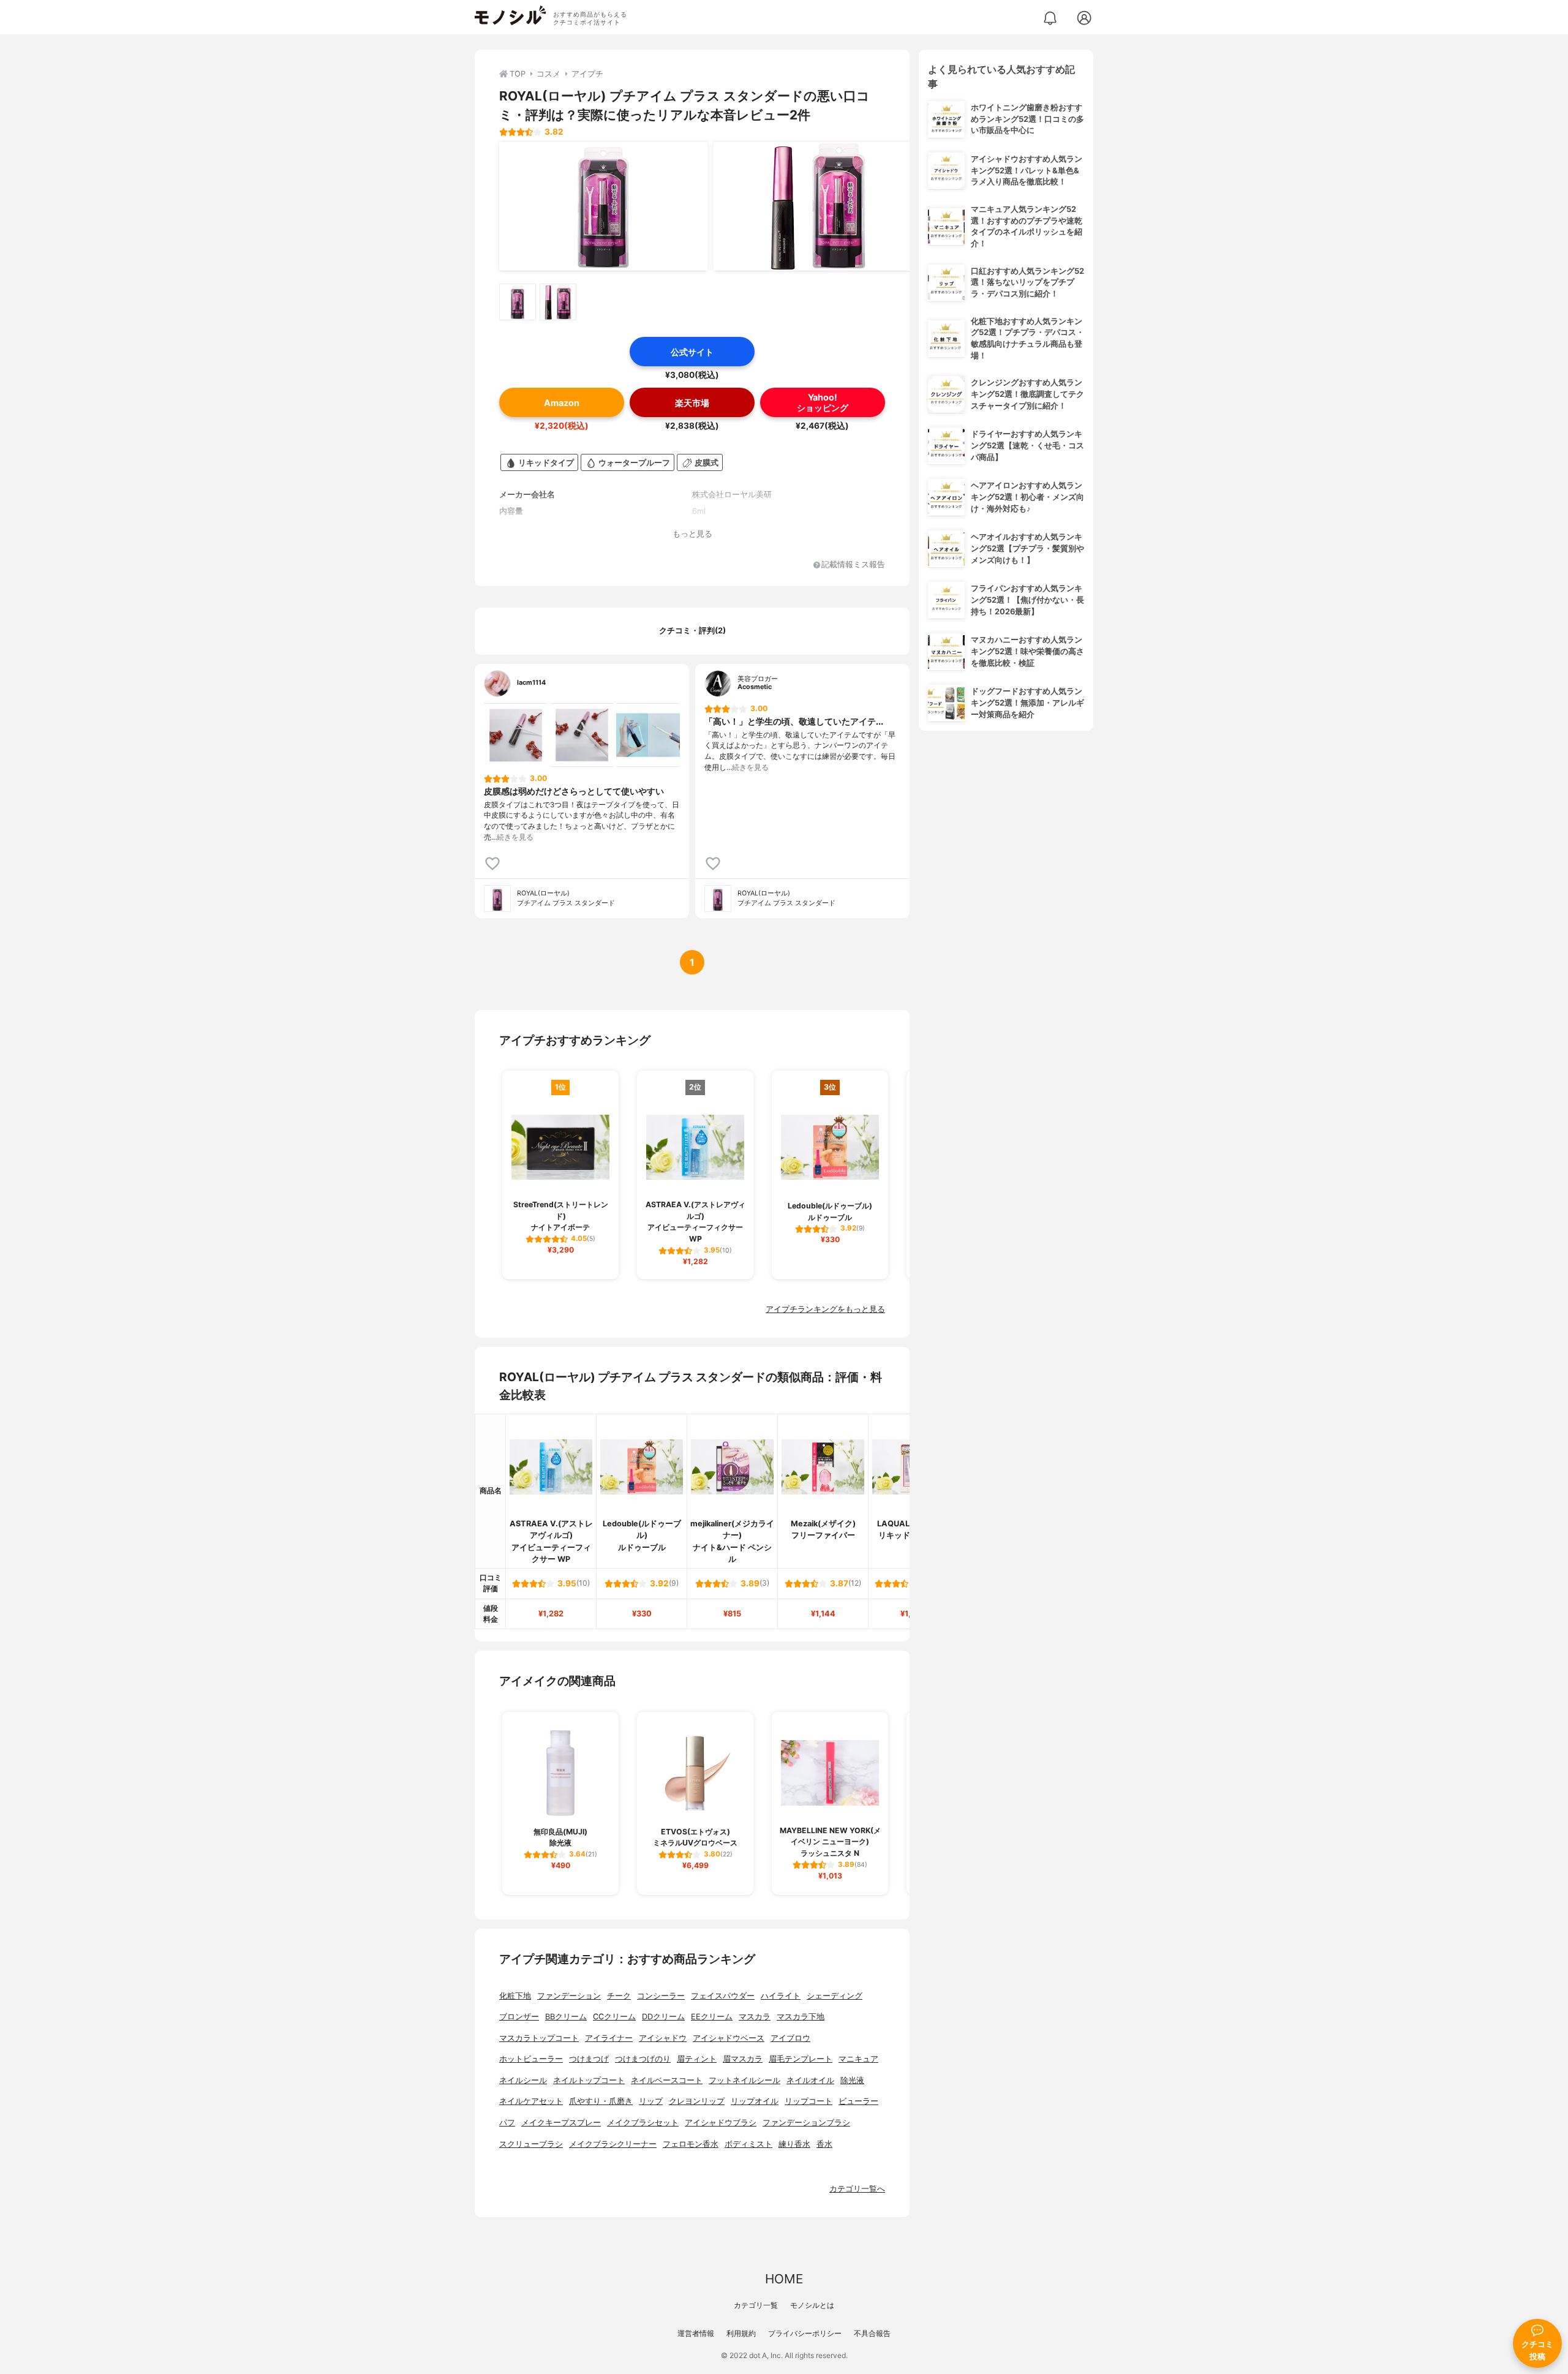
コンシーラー (661, 1996)
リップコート (809, 2101)
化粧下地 (515, 1996)
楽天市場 (692, 403)
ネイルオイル (810, 2080)
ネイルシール (523, 2080)
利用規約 (741, 2333)
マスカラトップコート (539, 2038)
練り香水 (794, 2144)
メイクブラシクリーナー (613, 2144)
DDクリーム (663, 2017)
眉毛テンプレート (801, 2059)
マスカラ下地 (801, 2017)
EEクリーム (712, 2017)
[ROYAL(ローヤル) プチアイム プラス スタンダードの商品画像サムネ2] (558, 302)
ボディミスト (748, 2144)
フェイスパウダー (723, 1996)
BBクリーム (566, 2017)
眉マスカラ (743, 2059)
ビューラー (858, 2101)
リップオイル (755, 2101)
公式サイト (692, 352)
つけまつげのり (643, 2059)
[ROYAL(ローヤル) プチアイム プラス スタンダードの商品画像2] (818, 206)
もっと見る (692, 534)
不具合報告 (872, 2333)
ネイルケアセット (531, 2101)
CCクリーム (614, 2017)
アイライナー (609, 2038)
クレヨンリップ (697, 2101)
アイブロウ (790, 2038)
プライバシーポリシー (805, 2333)
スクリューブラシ (531, 2144)
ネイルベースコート (667, 2080)
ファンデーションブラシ (806, 2123)
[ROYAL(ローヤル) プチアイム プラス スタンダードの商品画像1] (603, 206)
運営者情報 (696, 2333)
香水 (824, 2144)
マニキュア (858, 2059)
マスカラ (755, 2017)
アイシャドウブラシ (721, 2123)
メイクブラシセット (643, 2123)
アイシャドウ (663, 2038)
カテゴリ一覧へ (857, 2189)
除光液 (852, 2080)
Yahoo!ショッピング (823, 402)
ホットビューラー (531, 2059)
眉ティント (697, 2059)
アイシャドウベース (729, 2038)
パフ (507, 2123)
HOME (784, 2279)
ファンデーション (569, 1996)
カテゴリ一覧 (756, 2305)
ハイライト (781, 1996)
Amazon (562, 403)
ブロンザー (519, 2017)
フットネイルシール (744, 2080)
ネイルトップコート (589, 2080)
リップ (651, 2101)
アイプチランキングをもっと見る (825, 1309)
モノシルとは (812, 2305)
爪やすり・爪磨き (601, 2101)
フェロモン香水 (691, 2144)
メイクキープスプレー (561, 2123)
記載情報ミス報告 (853, 565)
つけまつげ (589, 2059)
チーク (619, 1996)
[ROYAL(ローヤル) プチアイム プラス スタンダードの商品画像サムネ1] (518, 302)
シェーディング (835, 1996)
